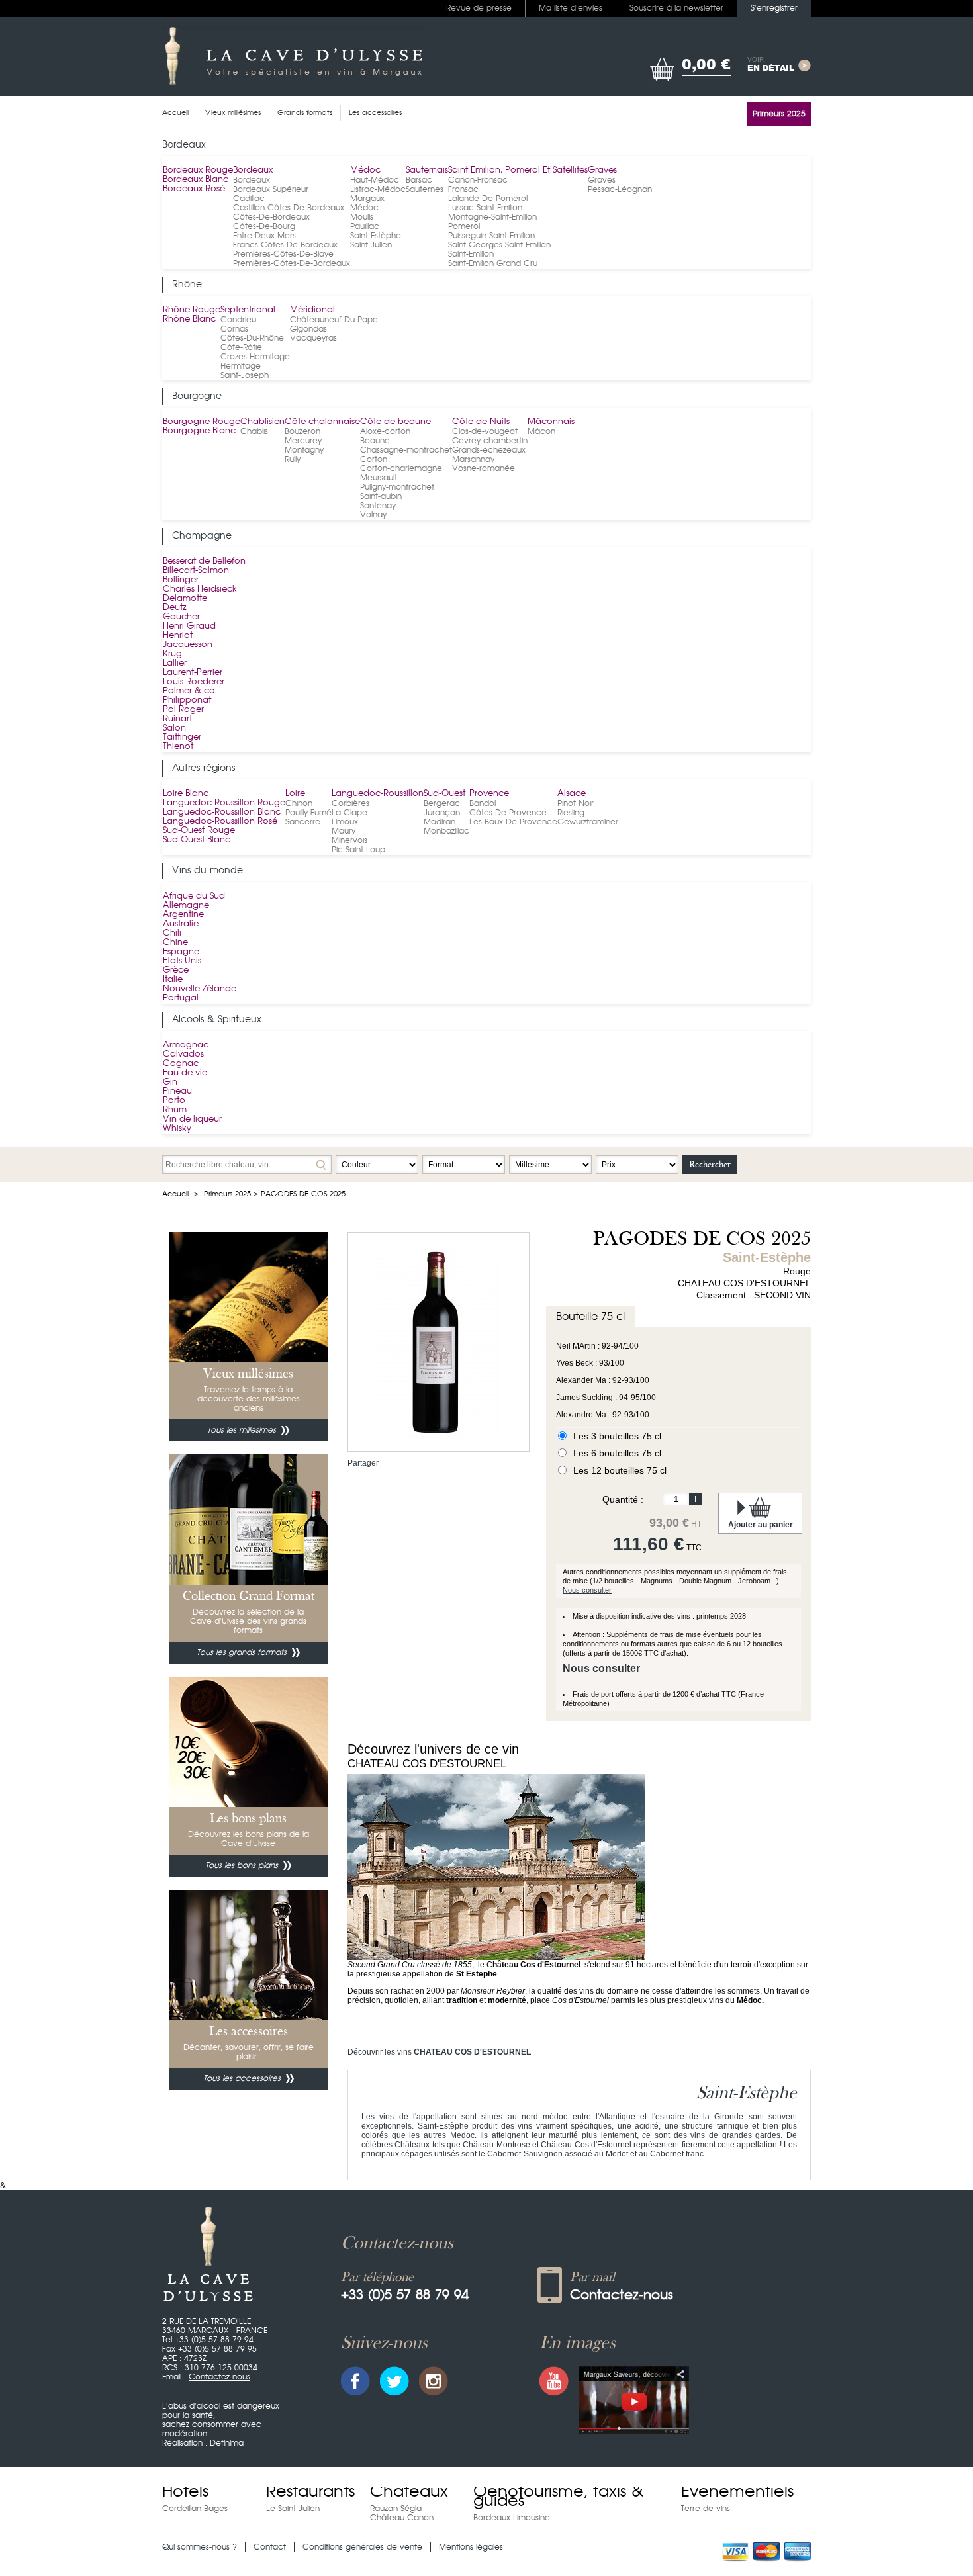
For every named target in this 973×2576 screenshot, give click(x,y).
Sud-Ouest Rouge (199, 831)
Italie (173, 980)
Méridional (312, 310)
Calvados (183, 1054)
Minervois (349, 840)
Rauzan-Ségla (396, 2509)
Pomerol (464, 226)
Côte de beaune (395, 422)
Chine (175, 943)
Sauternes (425, 189)
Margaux (367, 199)
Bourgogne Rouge (202, 422)
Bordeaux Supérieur (271, 189)
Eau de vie (185, 1073)
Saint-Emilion (471, 254)
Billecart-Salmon (196, 571)
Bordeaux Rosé (194, 189)
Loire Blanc (186, 794)
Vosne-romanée (484, 468)
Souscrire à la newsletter (676, 8)
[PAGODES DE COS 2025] (434, 1251)
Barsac (419, 180)
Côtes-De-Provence (508, 813)
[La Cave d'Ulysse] (294, 56)
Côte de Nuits (481, 422)
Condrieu (238, 320)
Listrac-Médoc (378, 189)
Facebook (355, 2381)
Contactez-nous (219, 2377)
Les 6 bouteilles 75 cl (617, 1453)
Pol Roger (183, 710)
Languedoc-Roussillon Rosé (220, 822)
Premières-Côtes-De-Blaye (283, 254)
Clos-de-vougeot (485, 431)
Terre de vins (706, 2509)
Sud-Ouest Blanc (197, 840)
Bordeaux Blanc (196, 180)
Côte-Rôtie (241, 347)
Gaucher (181, 617)
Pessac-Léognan (620, 189)
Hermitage (241, 366)
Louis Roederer (194, 682)
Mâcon (541, 431)
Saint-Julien (371, 245)
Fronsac (463, 189)
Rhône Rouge (192, 310)
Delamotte (185, 599)
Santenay (378, 506)
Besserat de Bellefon (204, 561)
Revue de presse (479, 8)
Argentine (183, 915)
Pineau (177, 1091)
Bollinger (181, 580)
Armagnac (186, 1045)
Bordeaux (253, 170)
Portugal (181, 998)
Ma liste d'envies (571, 8)
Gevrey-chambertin (490, 441)
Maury (344, 831)
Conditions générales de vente (362, 2547)
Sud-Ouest (444, 794)
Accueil (175, 1194)
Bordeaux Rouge (198, 170)
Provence (489, 794)
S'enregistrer (774, 8)
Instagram (434, 2381)
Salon (174, 728)
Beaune (375, 441)
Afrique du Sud (194, 896)
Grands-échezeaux (489, 450)
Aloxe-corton (385, 431)
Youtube (554, 2381)
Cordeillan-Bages (195, 2509)
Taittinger (182, 737)
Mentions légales (471, 2547)
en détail (771, 65)
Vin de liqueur (192, 1119)
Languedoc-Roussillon (378, 794)
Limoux (345, 822)
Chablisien (262, 422)
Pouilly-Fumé (308, 813)
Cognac (181, 1064)
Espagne (181, 952)
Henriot (178, 636)
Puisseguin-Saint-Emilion (491, 236)
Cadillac (249, 199)
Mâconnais (551, 422)
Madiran (440, 822)
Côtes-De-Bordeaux (271, 217)
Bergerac (442, 803)
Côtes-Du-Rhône (252, 338)
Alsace (572, 794)
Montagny (304, 450)
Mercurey (303, 441)
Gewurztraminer (588, 822)
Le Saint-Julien (293, 2509)
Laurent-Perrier (193, 673)
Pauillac (365, 226)
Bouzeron (302, 431)
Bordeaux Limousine (512, 2518)
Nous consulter (587, 1590)
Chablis (254, 431)
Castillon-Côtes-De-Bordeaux (289, 208)
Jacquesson (188, 645)
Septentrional (248, 310)
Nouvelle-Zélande (200, 989)
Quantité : (623, 1499)
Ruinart (177, 719)
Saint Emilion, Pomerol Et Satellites (518, 170)
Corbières (350, 803)
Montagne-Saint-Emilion (492, 217)
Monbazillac (446, 831)
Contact (270, 2547)
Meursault (379, 478)
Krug (172, 654)
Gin (170, 1082)
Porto (174, 1101)
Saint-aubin (381, 496)
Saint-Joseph (245, 375)
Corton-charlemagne (401, 468)
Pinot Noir (576, 803)
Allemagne (186, 906)
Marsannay (473, 459)
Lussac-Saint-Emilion (485, 208)
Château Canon (402, 2518)
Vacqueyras (313, 338)
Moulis (362, 217)
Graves (602, 170)
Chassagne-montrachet (406, 450)
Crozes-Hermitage (255, 357)
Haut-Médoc (375, 180)
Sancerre (303, 822)
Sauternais (427, 170)
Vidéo (634, 2400)
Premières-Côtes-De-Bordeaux (292, 263)
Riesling (571, 813)
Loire (295, 794)
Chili (172, 933)
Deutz (175, 608)
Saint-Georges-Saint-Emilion (499, 245)
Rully (293, 459)
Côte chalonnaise (322, 422)
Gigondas (308, 329)
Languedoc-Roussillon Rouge (224, 803)
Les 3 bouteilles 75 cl (617, 1436)
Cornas (234, 329)
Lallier (175, 663)
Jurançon (442, 813)
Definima (227, 2443)
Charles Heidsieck (200, 589)
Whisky (177, 1129)
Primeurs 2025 (227, 1194)
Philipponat (187, 700)
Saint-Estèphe (376, 236)
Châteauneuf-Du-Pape (334, 320)
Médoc (365, 170)
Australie (181, 924)
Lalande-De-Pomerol (488, 199)
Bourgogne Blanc (199, 431)
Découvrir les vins (439, 2052)
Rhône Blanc (189, 319)
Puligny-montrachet (397, 487)
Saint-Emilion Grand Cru (493, 263)
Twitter (394, 2381)
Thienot (178, 747)
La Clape (349, 813)
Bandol (483, 803)
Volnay (373, 515)
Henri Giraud (189, 626)
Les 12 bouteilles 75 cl (620, 1470)
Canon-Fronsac (478, 180)
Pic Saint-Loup (358, 850)
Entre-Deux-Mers (264, 236)
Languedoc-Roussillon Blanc (222, 812)
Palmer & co (189, 691)
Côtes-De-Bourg (264, 226)
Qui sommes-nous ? (200, 2547)
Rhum (175, 1110)
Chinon (299, 803)
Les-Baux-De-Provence (513, 822)
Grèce (176, 970)
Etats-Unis (182, 961)
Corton (374, 459)
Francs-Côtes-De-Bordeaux (285, 245)
